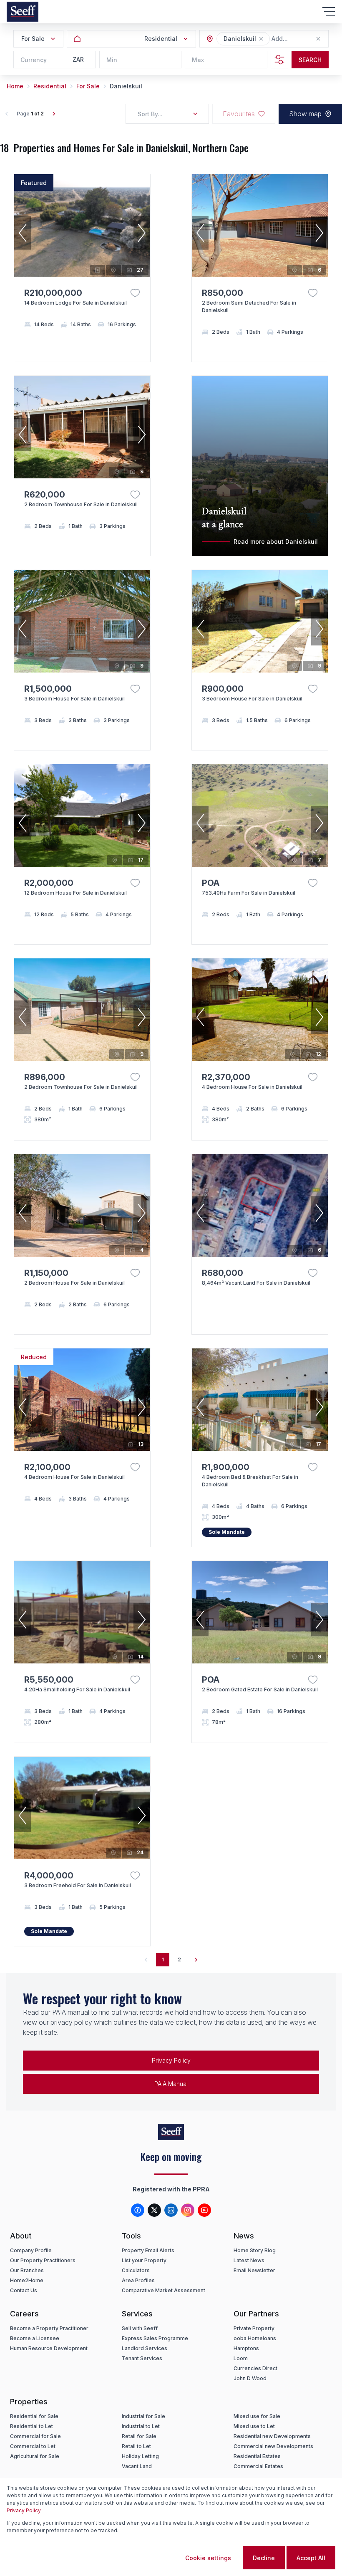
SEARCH (310, 60)
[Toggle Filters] (279, 60)
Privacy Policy (171, 2060)
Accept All (311, 2558)
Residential (50, 86)
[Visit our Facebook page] (138, 2210)
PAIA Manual (171, 2084)
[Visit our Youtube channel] (204, 2210)
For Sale (88, 86)
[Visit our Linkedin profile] (171, 2210)
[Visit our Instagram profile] (188, 2210)
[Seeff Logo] (23, 12)
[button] (261, 39)
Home (15, 86)
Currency (34, 60)
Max (198, 60)
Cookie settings (208, 2558)
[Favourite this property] (135, 293)
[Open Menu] (329, 12)
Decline (264, 2558)
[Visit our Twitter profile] (154, 2210)
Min (112, 60)
